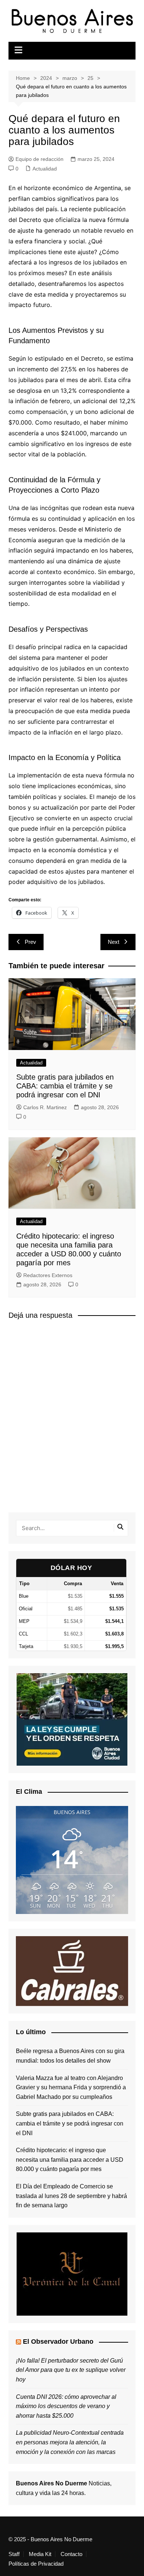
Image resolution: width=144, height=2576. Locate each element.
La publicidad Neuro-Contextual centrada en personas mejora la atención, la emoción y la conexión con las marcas (70, 2442)
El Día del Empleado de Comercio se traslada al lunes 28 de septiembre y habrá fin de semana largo (71, 2196)
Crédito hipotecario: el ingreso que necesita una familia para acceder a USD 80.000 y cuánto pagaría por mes (70, 2160)
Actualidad (45, 169)
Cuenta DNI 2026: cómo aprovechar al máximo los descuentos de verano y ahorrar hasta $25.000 (66, 2406)
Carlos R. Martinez (45, 1107)
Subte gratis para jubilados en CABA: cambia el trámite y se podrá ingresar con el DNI (65, 1086)
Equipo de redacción (40, 159)
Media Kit (40, 2554)
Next (114, 942)
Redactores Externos (48, 1275)
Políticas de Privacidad (36, 2564)
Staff (14, 2554)
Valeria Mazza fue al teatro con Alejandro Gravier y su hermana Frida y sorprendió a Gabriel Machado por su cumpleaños (71, 2087)
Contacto (71, 2554)
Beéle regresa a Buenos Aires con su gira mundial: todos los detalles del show (70, 2056)
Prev (30, 942)
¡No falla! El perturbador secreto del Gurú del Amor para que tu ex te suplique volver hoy (71, 2370)
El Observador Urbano (58, 2342)
